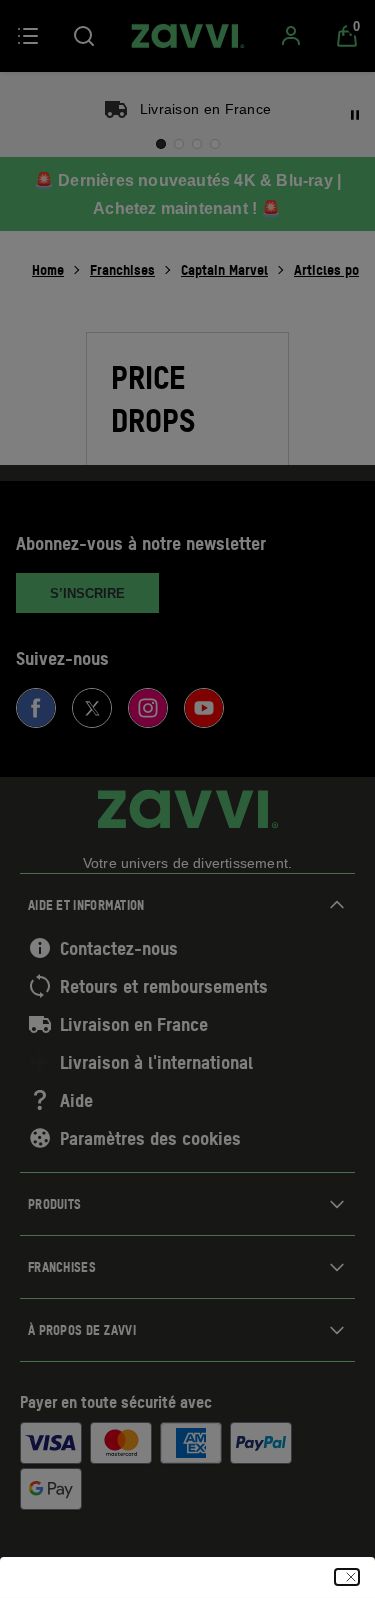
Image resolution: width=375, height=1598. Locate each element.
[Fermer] (347, 1577)
